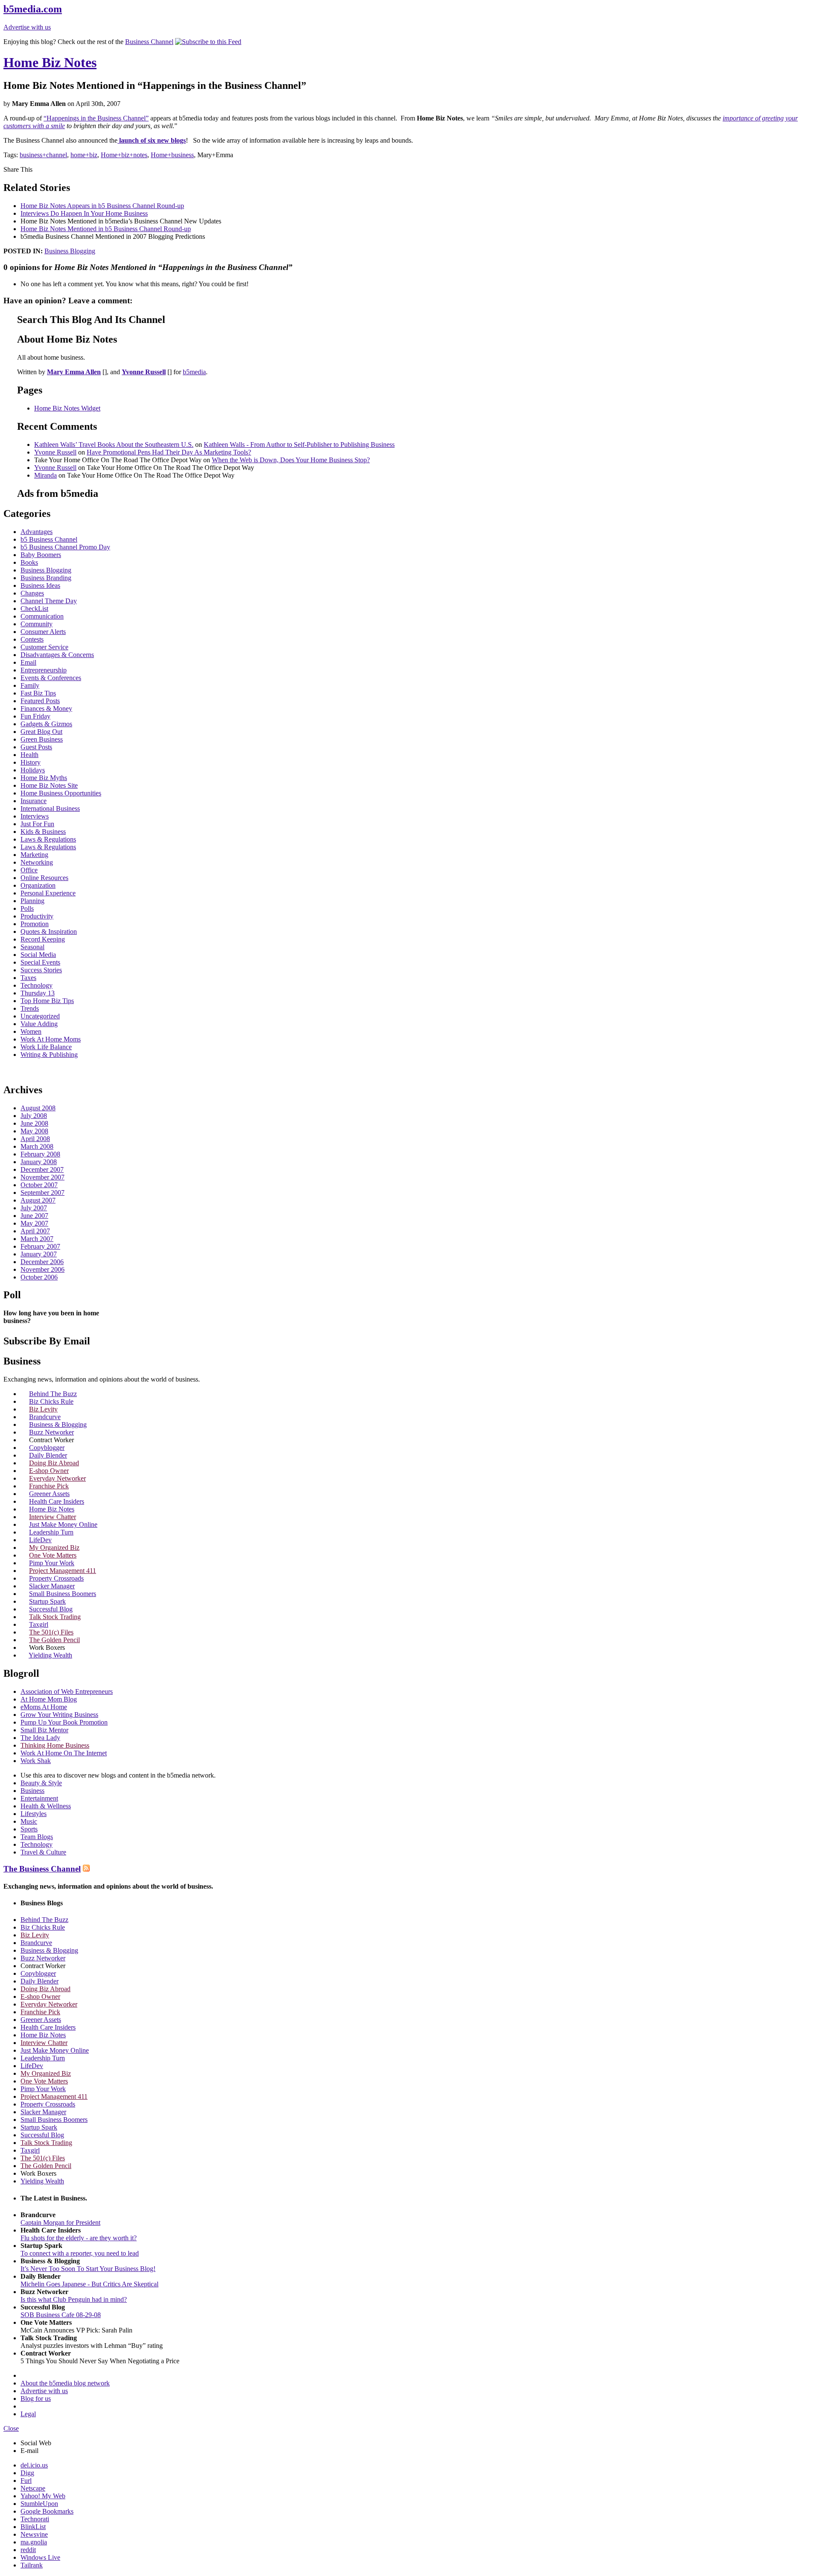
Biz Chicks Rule (51, 1401)
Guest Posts (36, 747)
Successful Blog (51, 1609)
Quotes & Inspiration (49, 932)
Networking (37, 862)
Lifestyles (34, 1814)
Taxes (28, 978)
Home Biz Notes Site (49, 785)
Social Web (36, 2443)
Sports (29, 1829)
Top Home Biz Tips (47, 1001)
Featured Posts (40, 701)
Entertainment (39, 1798)
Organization (38, 885)
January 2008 (39, 1162)
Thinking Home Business (55, 1745)
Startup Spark (47, 1601)
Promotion (35, 924)
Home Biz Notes (50, 62)
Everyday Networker (57, 1478)
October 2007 (39, 1185)
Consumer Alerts (43, 632)
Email (28, 662)
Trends (30, 1008)
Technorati (35, 2519)
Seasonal (32, 947)
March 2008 (37, 1146)
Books (29, 562)
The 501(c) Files (51, 1632)
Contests (32, 639)
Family (30, 685)
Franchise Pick (49, 1486)
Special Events (40, 962)
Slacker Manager (52, 1586)
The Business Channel (42, 1869)
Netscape (33, 2488)
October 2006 (39, 1277)
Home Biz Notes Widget (67, 408)
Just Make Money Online (63, 1524)
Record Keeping (43, 939)
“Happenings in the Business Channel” (96, 118)
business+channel (43, 155)
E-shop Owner (49, 1471)
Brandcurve (45, 1417)
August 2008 (38, 1108)
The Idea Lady (40, 1738)
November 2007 (42, 1177)
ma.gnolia (34, 2542)
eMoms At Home (44, 1707)
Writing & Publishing (49, 1055)
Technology (37, 985)
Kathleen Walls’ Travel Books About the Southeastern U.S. (114, 444)
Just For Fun (37, 824)
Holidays (33, 770)
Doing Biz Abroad (54, 1463)
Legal (28, 2414)
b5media (194, 372)
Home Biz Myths (44, 778)
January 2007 (39, 1254)
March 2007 (37, 1239)
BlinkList (33, 2527)
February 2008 (40, 1154)
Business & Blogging (58, 1424)
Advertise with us (27, 27)
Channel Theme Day (49, 601)
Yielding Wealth (50, 1655)
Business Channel (149, 42)
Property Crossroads (56, 1578)
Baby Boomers (41, 555)
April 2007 (35, 1231)
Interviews (35, 816)
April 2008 (35, 1139)
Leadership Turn (51, 1532)
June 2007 (34, 1216)
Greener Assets (49, 1494)
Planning (32, 901)
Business (32, 1791)
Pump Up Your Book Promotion (64, 1722)
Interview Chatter (53, 1517)
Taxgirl (39, 1624)
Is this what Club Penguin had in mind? (74, 2299)
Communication (42, 616)
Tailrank (32, 2565)
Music (29, 1821)
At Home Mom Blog (49, 1699)
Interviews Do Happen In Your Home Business (84, 213)
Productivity (37, 916)
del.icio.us (34, 2465)
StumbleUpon (39, 2504)
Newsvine (34, 2534)
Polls (27, 908)
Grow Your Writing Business (59, 1715)
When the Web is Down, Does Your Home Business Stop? (291, 460)
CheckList (34, 609)
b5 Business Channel (49, 539)
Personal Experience (48, 893)
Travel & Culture (43, 1852)
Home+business (172, 155)
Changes (32, 593)
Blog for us (36, 2398)
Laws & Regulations (48, 839)
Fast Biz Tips (38, 693)
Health (29, 755)
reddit (28, 2550)
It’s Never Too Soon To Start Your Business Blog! (88, 2269)
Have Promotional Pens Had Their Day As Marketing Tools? (169, 452)
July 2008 (34, 1116)
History (31, 762)
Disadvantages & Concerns (57, 655)
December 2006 (42, 1262)
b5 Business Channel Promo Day (65, 547)
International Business (50, 808)
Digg (27, 2473)
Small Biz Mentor (44, 1730)
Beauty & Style (41, 1783)
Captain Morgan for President (60, 2222)
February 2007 (40, 1246)
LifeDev (40, 1540)
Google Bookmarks (47, 2511)
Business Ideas (40, 585)
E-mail (29, 2451)
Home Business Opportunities (61, 793)
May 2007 (34, 1223)
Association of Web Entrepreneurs (67, 1691)
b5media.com (33, 9)
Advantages (37, 532)
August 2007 (38, 1200)
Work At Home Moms (51, 1039)
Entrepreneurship (44, 670)
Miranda (45, 475)
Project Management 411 (63, 1571)
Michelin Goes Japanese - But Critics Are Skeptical (89, 2284)
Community (37, 624)
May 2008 (34, 1131)
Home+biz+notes (124, 155)
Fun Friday (35, 716)
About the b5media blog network (65, 2383)
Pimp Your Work (52, 1563)
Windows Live (40, 2557)
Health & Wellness (46, 1806)
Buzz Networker (51, 1432)
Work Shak (36, 1761)
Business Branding (46, 578)
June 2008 (34, 1123)
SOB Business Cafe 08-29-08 (61, 2315)
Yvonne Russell (55, 452)
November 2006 (42, 1269)
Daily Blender (48, 1455)
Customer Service (44, 647)
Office (29, 870)
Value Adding (39, 1024)
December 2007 (42, 1169)
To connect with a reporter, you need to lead (80, 2253)
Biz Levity (43, 1409)
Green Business (42, 739)
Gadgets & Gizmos (46, 724)
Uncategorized (40, 1016)
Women (31, 1031)
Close (11, 2428)
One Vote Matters (53, 1555)
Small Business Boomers (63, 1594)
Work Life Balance (46, 1047)
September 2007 (42, 1193)
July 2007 (34, 1208)
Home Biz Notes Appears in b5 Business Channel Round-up (102, 206)
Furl (26, 2481)
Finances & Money (46, 709)
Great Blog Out (41, 732)
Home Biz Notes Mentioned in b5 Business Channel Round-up (106, 229)
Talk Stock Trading (55, 1617)
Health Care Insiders (57, 1501)
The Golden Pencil (54, 1640)
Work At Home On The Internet (64, 1753)
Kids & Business (43, 832)
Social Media (38, 955)
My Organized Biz (54, 1548)
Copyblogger (47, 1448)
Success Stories (41, 970)
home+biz (84, 155)
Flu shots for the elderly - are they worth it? (79, 2238)
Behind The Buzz (53, 1394)
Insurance (34, 801)
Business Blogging (70, 251)
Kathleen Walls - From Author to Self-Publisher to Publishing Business (299, 444)
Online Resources (44, 878)
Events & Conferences (51, 678)
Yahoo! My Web (43, 2496)
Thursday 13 (38, 993)
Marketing (34, 855)
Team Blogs (37, 1837)
